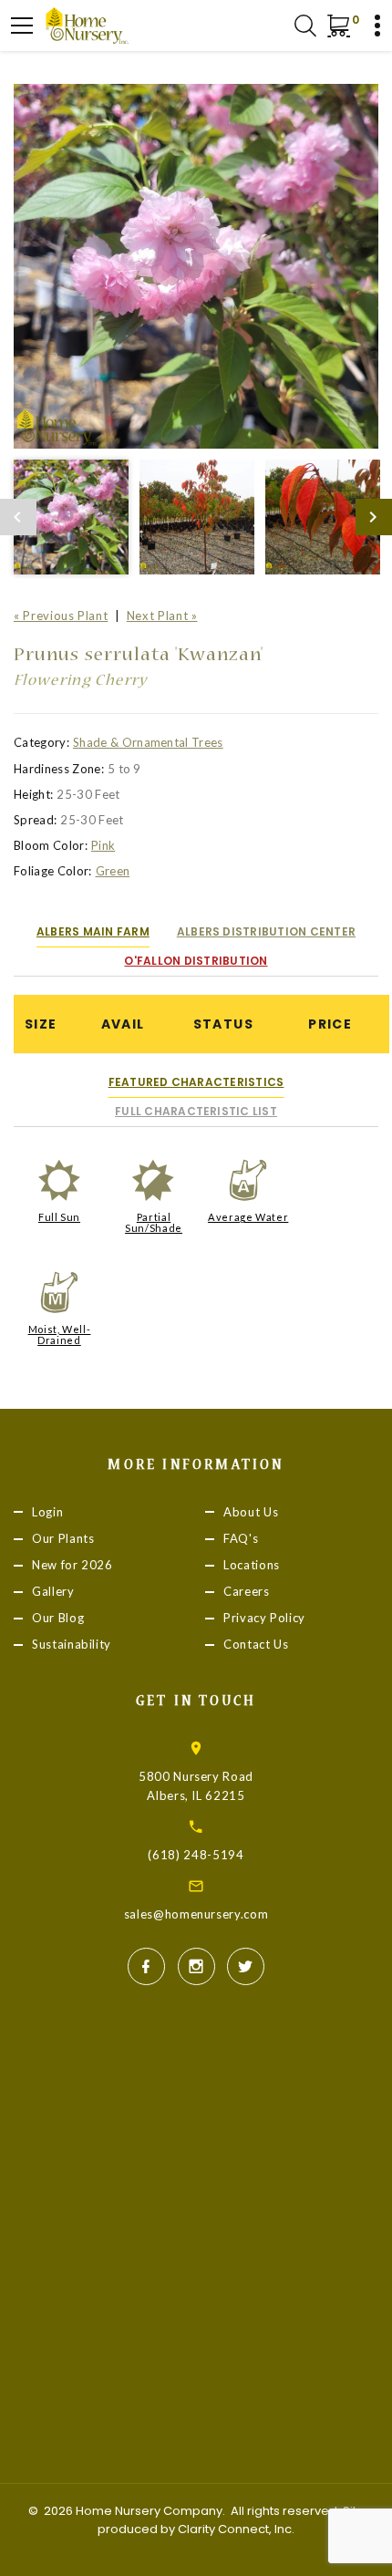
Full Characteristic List (196, 1111)
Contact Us (256, 1645)
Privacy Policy (264, 1618)
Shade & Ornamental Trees (148, 742)
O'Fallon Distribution (196, 961)
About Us (251, 1512)
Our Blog (58, 1618)
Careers (247, 1591)
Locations (252, 1565)
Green (113, 871)
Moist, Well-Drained (60, 1335)
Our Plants (63, 1538)
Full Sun (59, 1217)
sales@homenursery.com (196, 1914)
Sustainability (72, 1645)
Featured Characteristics (196, 1082)
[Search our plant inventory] (305, 26)
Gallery (53, 1591)
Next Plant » (162, 616)
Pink (103, 845)
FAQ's (241, 1538)
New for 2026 (72, 1565)
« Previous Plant (61, 616)
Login (47, 1512)
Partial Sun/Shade (154, 1222)
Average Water (248, 1217)
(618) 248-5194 (196, 1855)
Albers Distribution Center (266, 931)
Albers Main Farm (93, 931)
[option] (196, 266)
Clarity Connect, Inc (235, 2529)
